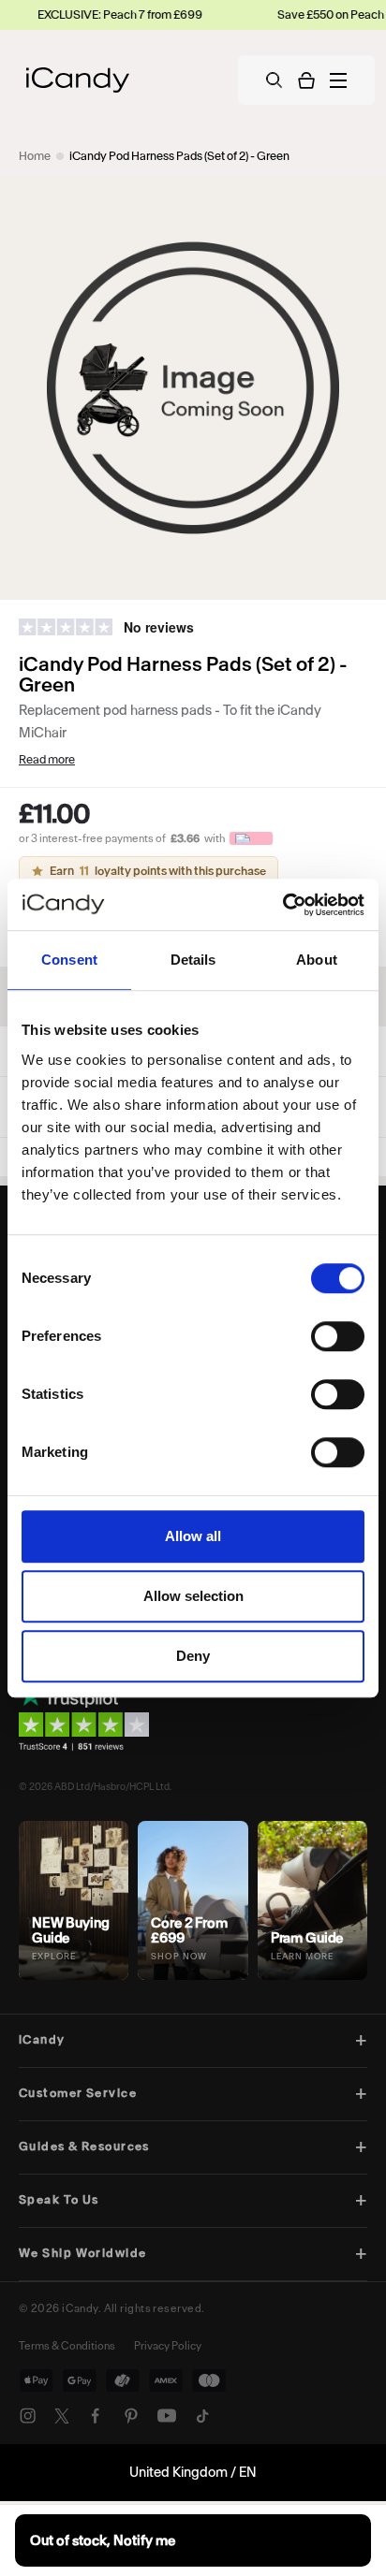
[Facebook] (96, 2416)
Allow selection (193, 1596)
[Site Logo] (78, 80)
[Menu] (338, 80)
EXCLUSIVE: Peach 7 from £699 (87, 15)
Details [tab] (193, 960)
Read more (47, 759)
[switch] (338, 1336)
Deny (193, 1656)
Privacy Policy (168, 2346)
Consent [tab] (69, 960)
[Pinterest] (131, 2416)
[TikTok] (202, 2416)
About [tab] (317, 960)
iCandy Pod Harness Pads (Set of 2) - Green (179, 156)
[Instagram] (28, 2416)
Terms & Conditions (67, 2346)
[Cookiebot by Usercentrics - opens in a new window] (282, 905)
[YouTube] (167, 2416)
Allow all (193, 1536)
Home (35, 156)
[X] (62, 2416)
